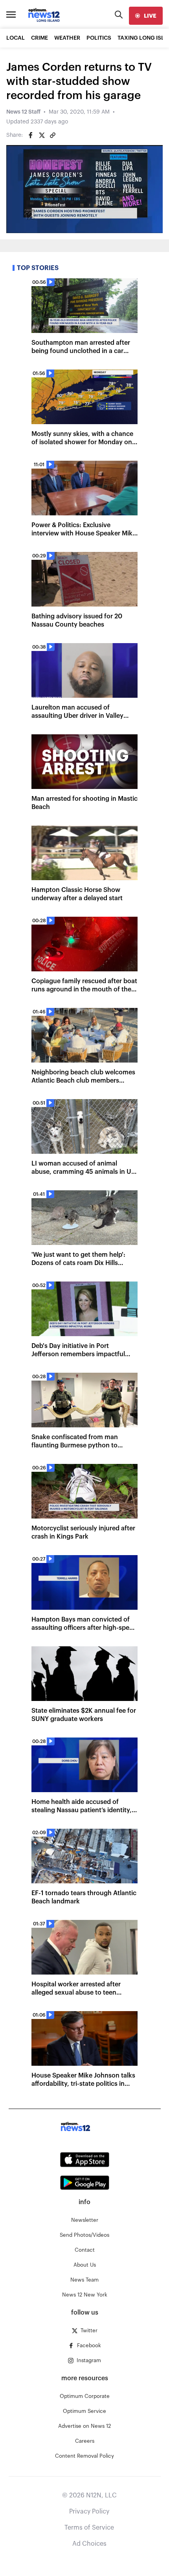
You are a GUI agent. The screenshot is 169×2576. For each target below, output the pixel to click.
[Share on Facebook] (31, 135)
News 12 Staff (23, 112)
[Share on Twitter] (42, 135)
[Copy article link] (53, 135)
